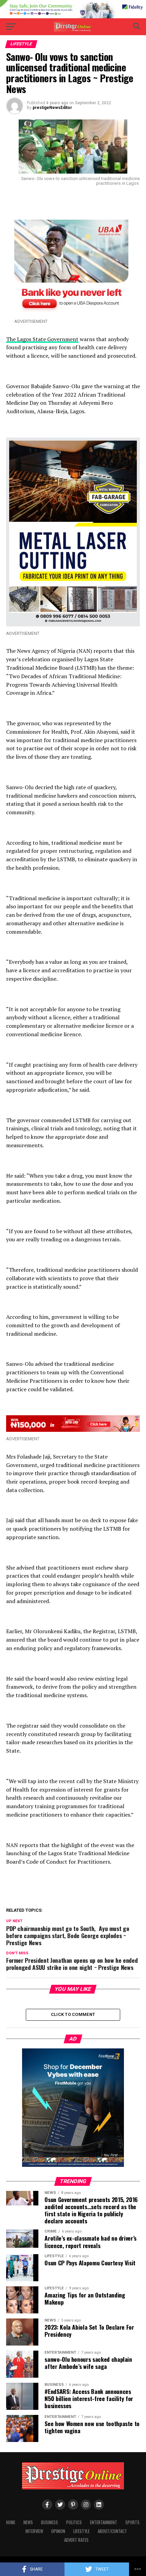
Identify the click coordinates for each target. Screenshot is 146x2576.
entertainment (104, 2522)
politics (74, 2522)
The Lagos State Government (42, 339)
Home (11, 2522)
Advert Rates (76, 2540)
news (28, 2522)
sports (132, 2522)
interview (34, 2531)
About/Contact (112, 2531)
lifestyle (81, 2531)
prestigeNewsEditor (52, 108)
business (50, 2522)
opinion (58, 2531)
